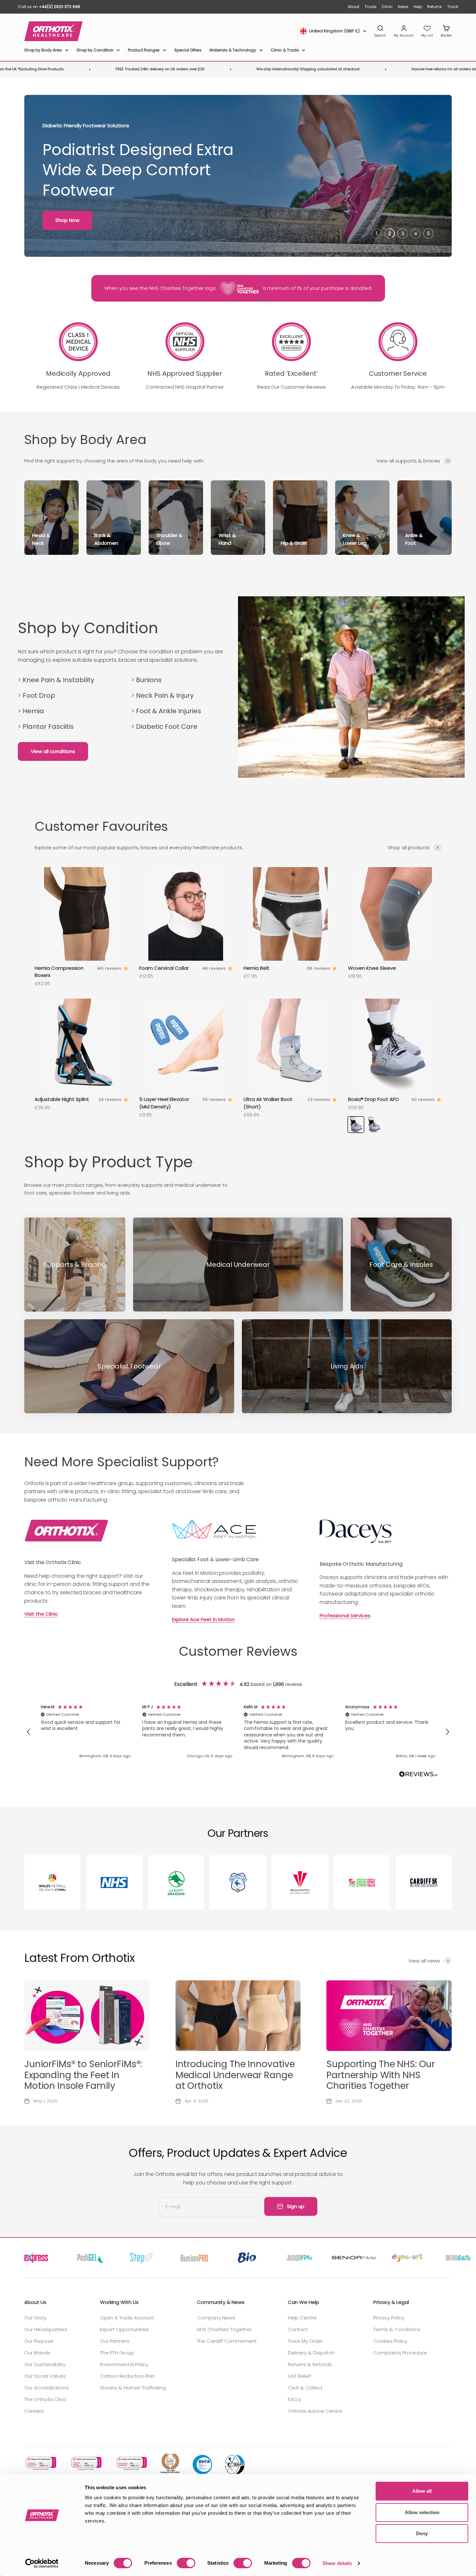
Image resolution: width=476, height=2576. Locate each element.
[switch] (186, 2563)
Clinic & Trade (285, 50)
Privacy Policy (389, 2318)
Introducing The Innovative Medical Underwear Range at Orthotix (235, 2075)
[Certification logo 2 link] (86, 2463)
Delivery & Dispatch (311, 2353)
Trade (370, 7)
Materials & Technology (233, 50)
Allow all (422, 2491)
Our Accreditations (47, 2388)
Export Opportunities (124, 2329)
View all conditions (53, 751)
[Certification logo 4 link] (170, 2463)
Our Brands (37, 2353)
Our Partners (115, 2341)
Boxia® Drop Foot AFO (374, 1099)
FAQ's (294, 2399)
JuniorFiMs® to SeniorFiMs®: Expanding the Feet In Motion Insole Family (83, 2075)
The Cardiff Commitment (227, 2341)
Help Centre (302, 2318)
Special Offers (188, 50)
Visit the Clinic (41, 1614)
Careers (34, 2411)
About (354, 7)
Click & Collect (305, 2388)
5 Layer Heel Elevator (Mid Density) (164, 1103)
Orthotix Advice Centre (315, 2411)
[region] (238, 1732)
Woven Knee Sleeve (372, 968)
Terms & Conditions (397, 2329)
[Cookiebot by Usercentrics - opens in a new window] (42, 2563)
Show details (337, 2563)
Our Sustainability (45, 2364)
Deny (422, 2533)
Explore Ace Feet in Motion (203, 1619)
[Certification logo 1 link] (40, 2463)
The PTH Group (117, 2353)
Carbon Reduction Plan (127, 2376)
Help (418, 7)
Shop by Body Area (43, 50)
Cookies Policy (390, 2341)
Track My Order (305, 2341)
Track (453, 7)
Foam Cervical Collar (164, 968)
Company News (216, 2318)
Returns (435, 7)
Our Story (35, 2318)
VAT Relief (299, 2376)
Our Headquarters (46, 2329)
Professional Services (345, 1615)
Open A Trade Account (127, 2318)
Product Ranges (144, 50)
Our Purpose (39, 2341)
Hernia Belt (256, 968)
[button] (29, 1732)
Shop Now (67, 220)
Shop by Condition (95, 50)
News (403, 7)
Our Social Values (45, 2376)
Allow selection (422, 2512)
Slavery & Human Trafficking (133, 2388)
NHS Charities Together (224, 2329)
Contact (298, 2329)
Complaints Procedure (400, 2353)
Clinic (387, 7)
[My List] (427, 31)
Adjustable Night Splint (62, 1099)
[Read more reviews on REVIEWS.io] (418, 1775)
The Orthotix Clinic (45, 2399)
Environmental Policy (124, 2364)
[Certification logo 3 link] (131, 2463)
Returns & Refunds (310, 2364)
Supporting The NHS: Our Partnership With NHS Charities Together (381, 2075)
